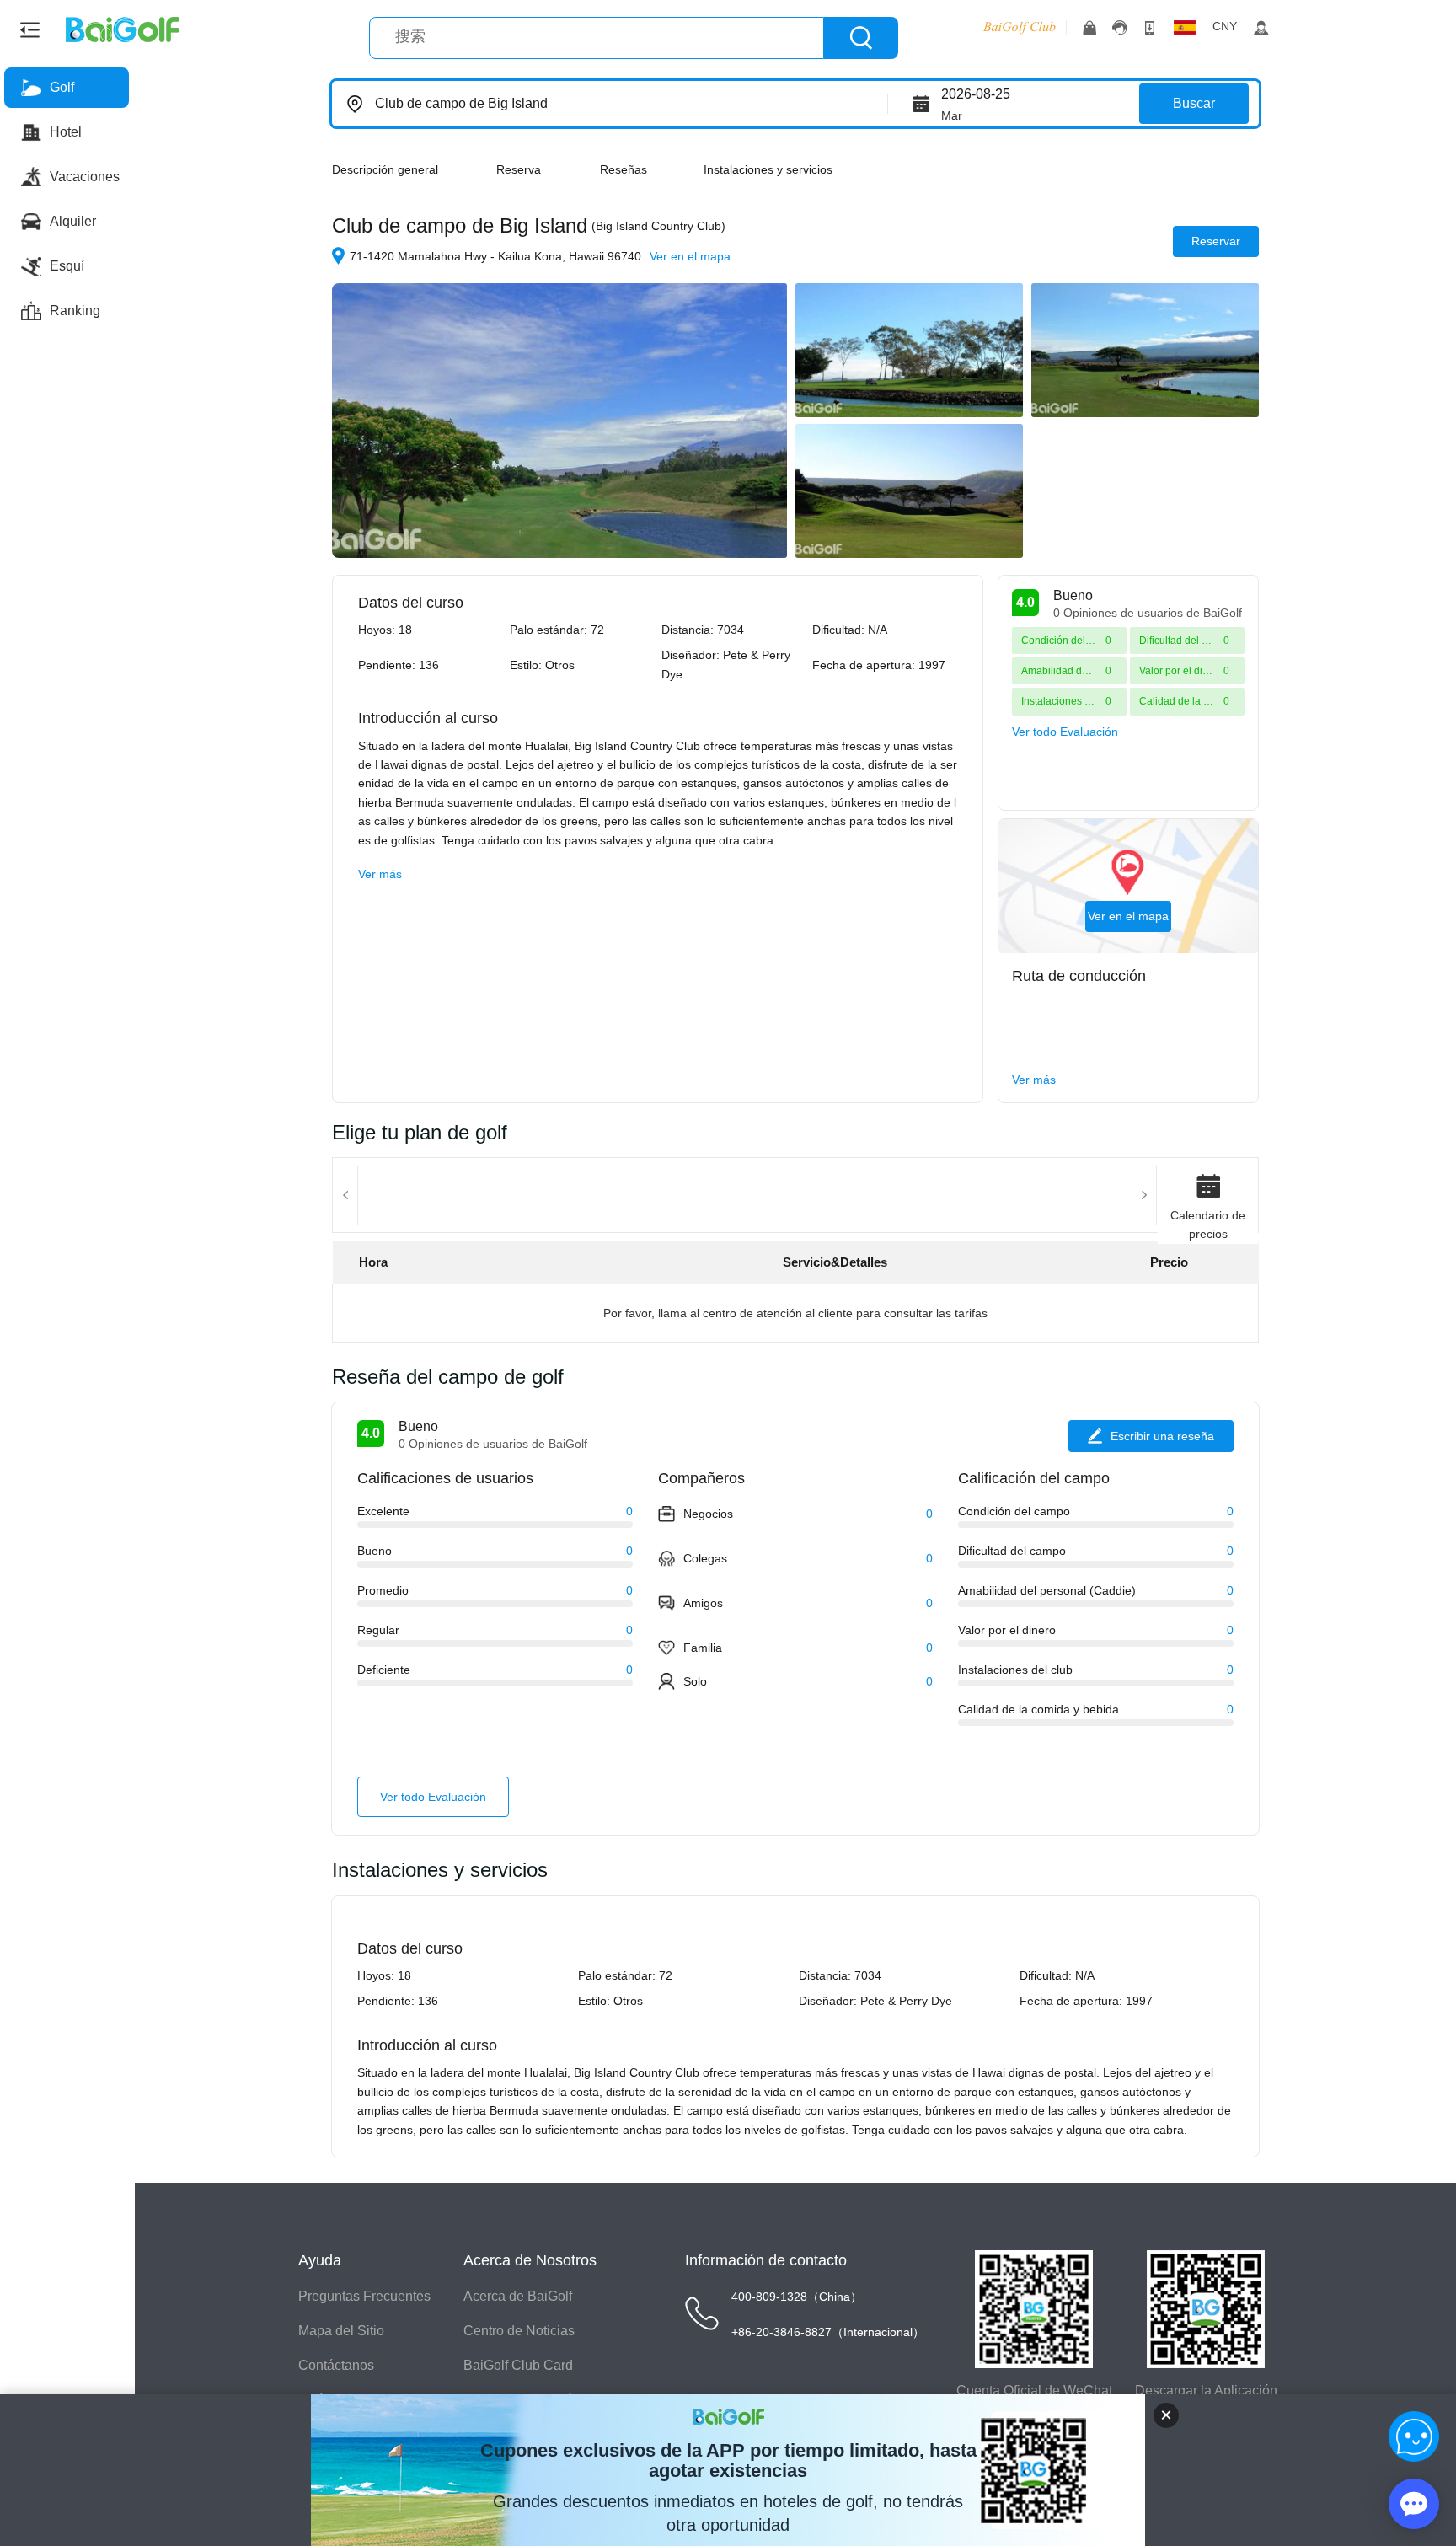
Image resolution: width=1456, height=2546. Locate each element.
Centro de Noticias (519, 2331)
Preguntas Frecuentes (364, 2296)
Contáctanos (336, 2365)
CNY (1225, 26)
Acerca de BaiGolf (518, 2296)
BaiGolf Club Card (518, 2365)
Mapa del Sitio (341, 2331)
